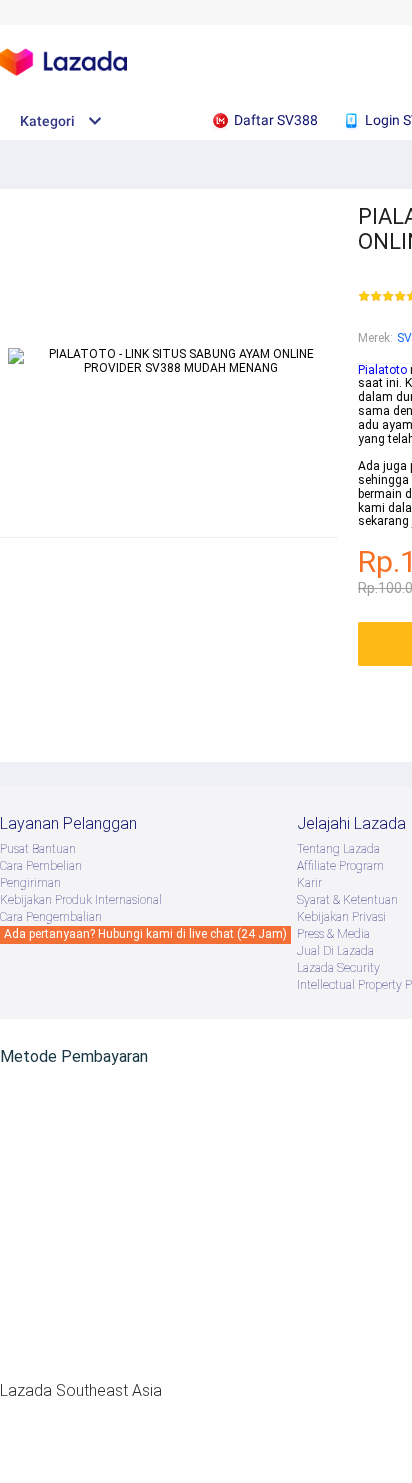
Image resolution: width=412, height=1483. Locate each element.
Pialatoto (382, 370)
